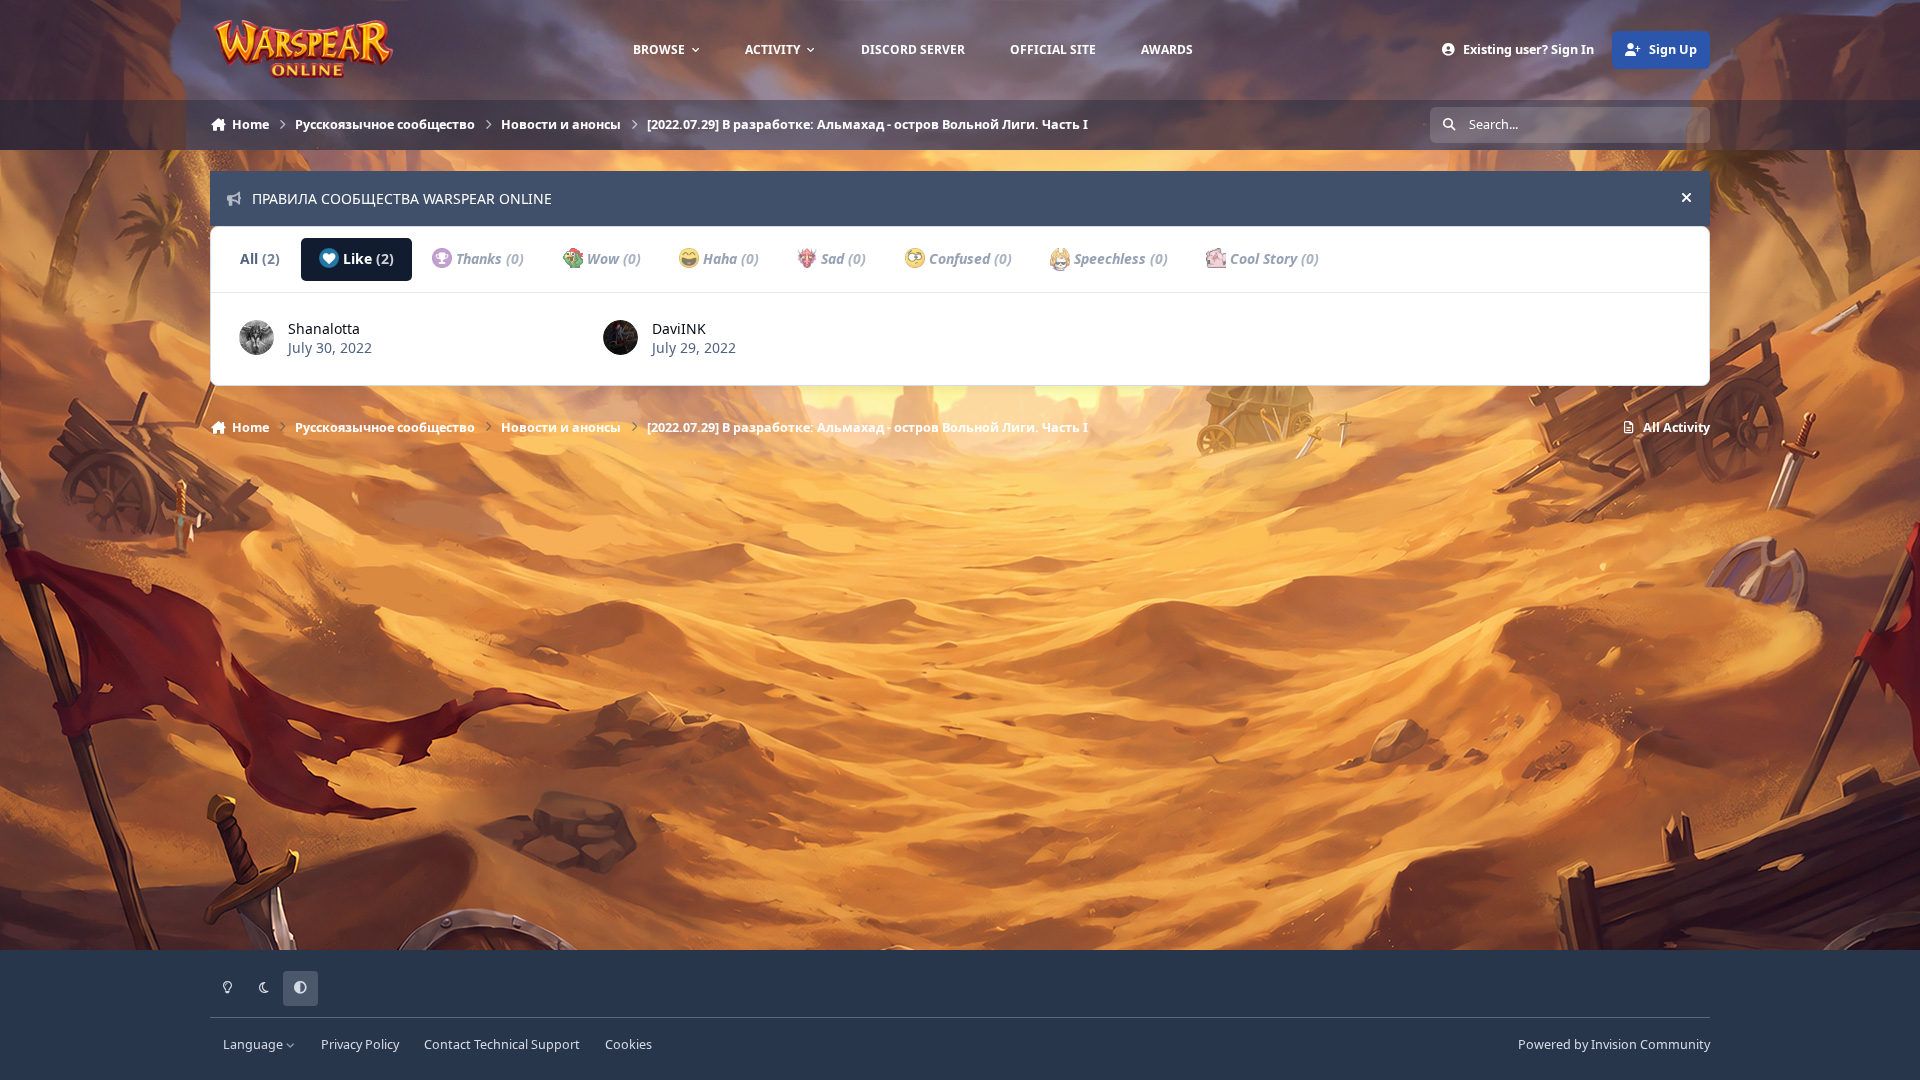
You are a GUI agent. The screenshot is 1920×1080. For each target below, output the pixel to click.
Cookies (628, 1044)
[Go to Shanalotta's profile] (256, 337)
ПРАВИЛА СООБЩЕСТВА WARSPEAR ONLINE (402, 198)
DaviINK (679, 328)
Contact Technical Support (502, 1044)
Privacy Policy (360, 1044)
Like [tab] (366, 258)
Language (254, 1044)
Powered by (1614, 1044)
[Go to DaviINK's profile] (620, 337)
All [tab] (260, 258)
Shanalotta (324, 328)
